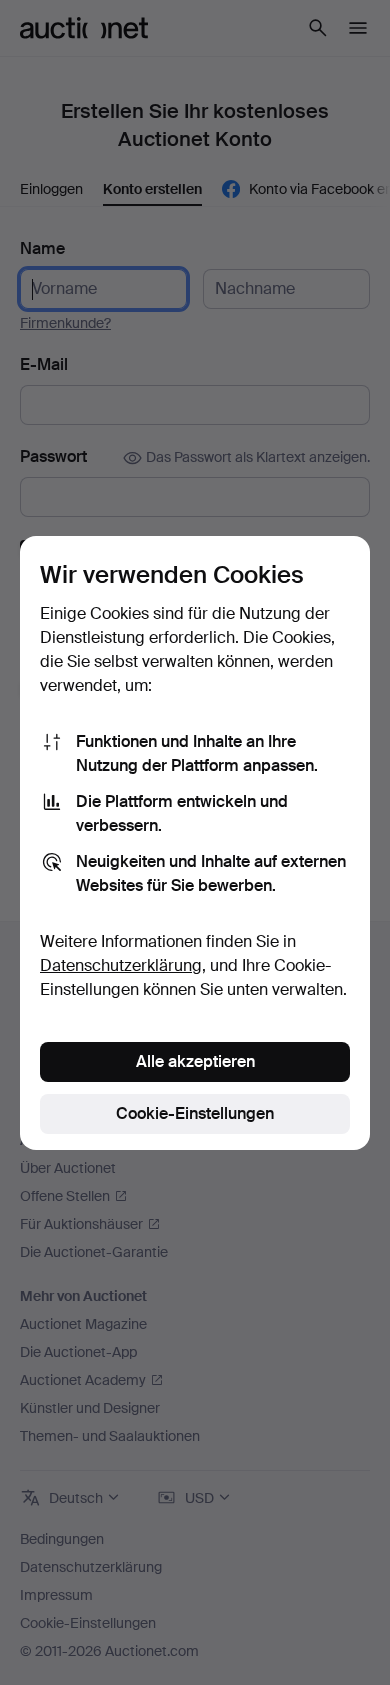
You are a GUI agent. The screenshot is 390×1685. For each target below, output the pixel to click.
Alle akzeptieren (195, 1061)
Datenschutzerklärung (121, 965)
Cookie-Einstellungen (195, 1113)
